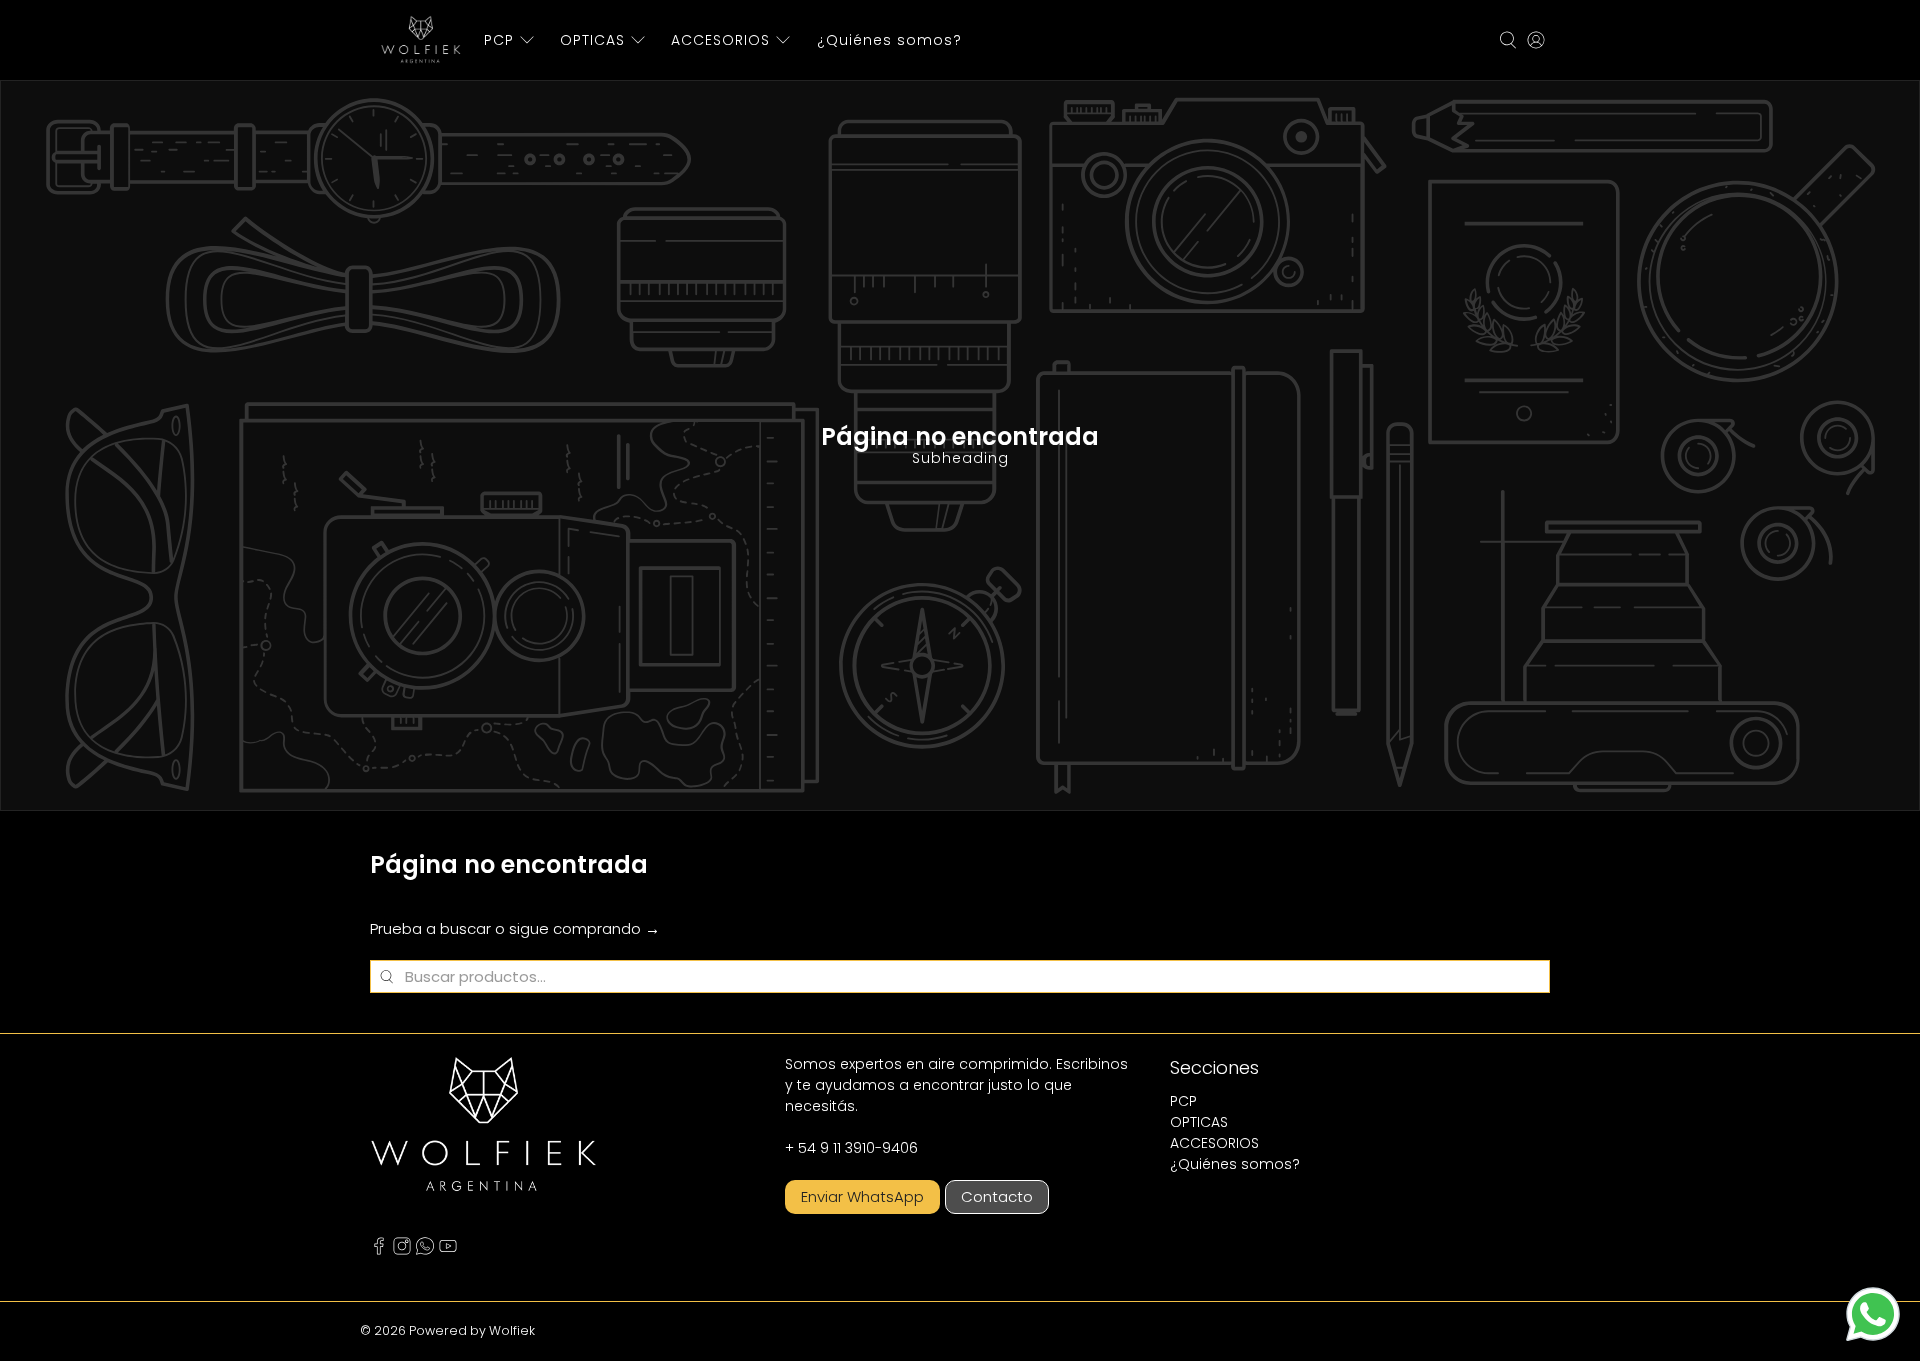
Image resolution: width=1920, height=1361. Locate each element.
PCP (499, 40)
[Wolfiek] (421, 40)
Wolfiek (512, 1330)
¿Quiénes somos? (889, 40)
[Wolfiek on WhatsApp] (425, 1250)
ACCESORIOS (720, 40)
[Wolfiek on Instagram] (402, 1250)
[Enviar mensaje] (1873, 1314)
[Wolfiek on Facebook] (379, 1250)
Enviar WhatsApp (862, 1196)
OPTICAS (592, 40)
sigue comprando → (584, 928)
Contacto (997, 1196)
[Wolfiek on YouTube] (448, 1250)
